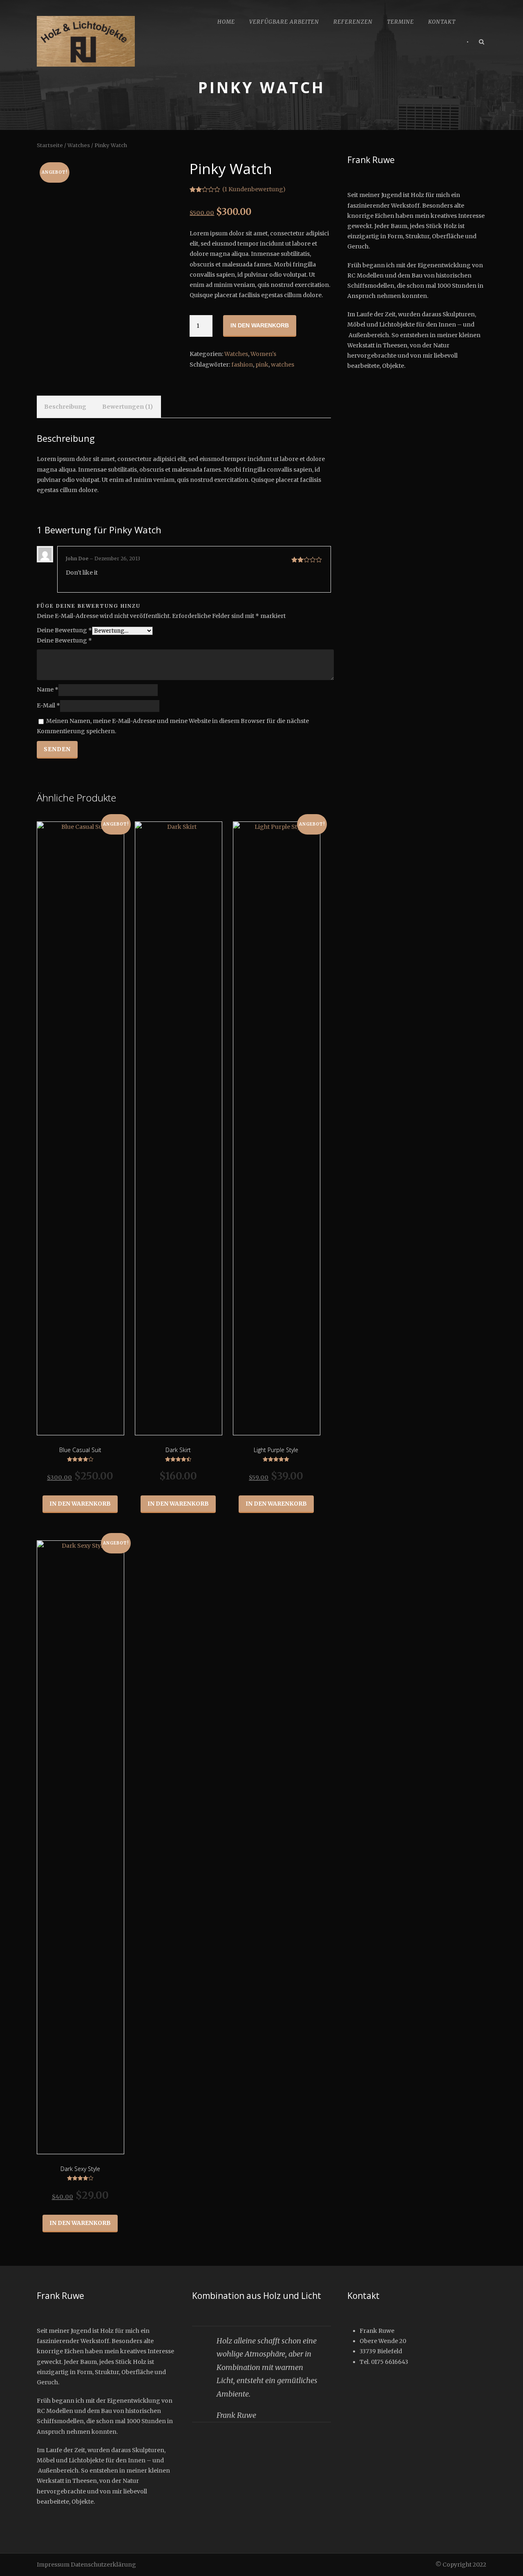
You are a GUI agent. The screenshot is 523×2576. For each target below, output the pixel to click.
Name (48, 690)
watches (283, 365)
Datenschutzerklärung (103, 2565)
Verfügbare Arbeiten (284, 22)
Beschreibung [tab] (65, 407)
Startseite (50, 145)
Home (226, 22)
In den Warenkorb (260, 325)
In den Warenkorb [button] (80, 1504)
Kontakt (442, 22)
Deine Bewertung (64, 630)
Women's (263, 354)
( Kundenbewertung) (254, 189)
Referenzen (353, 22)
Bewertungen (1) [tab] (127, 407)
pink (262, 365)
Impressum (53, 2565)
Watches (79, 145)
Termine (400, 22)
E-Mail (48, 706)
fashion (242, 365)
